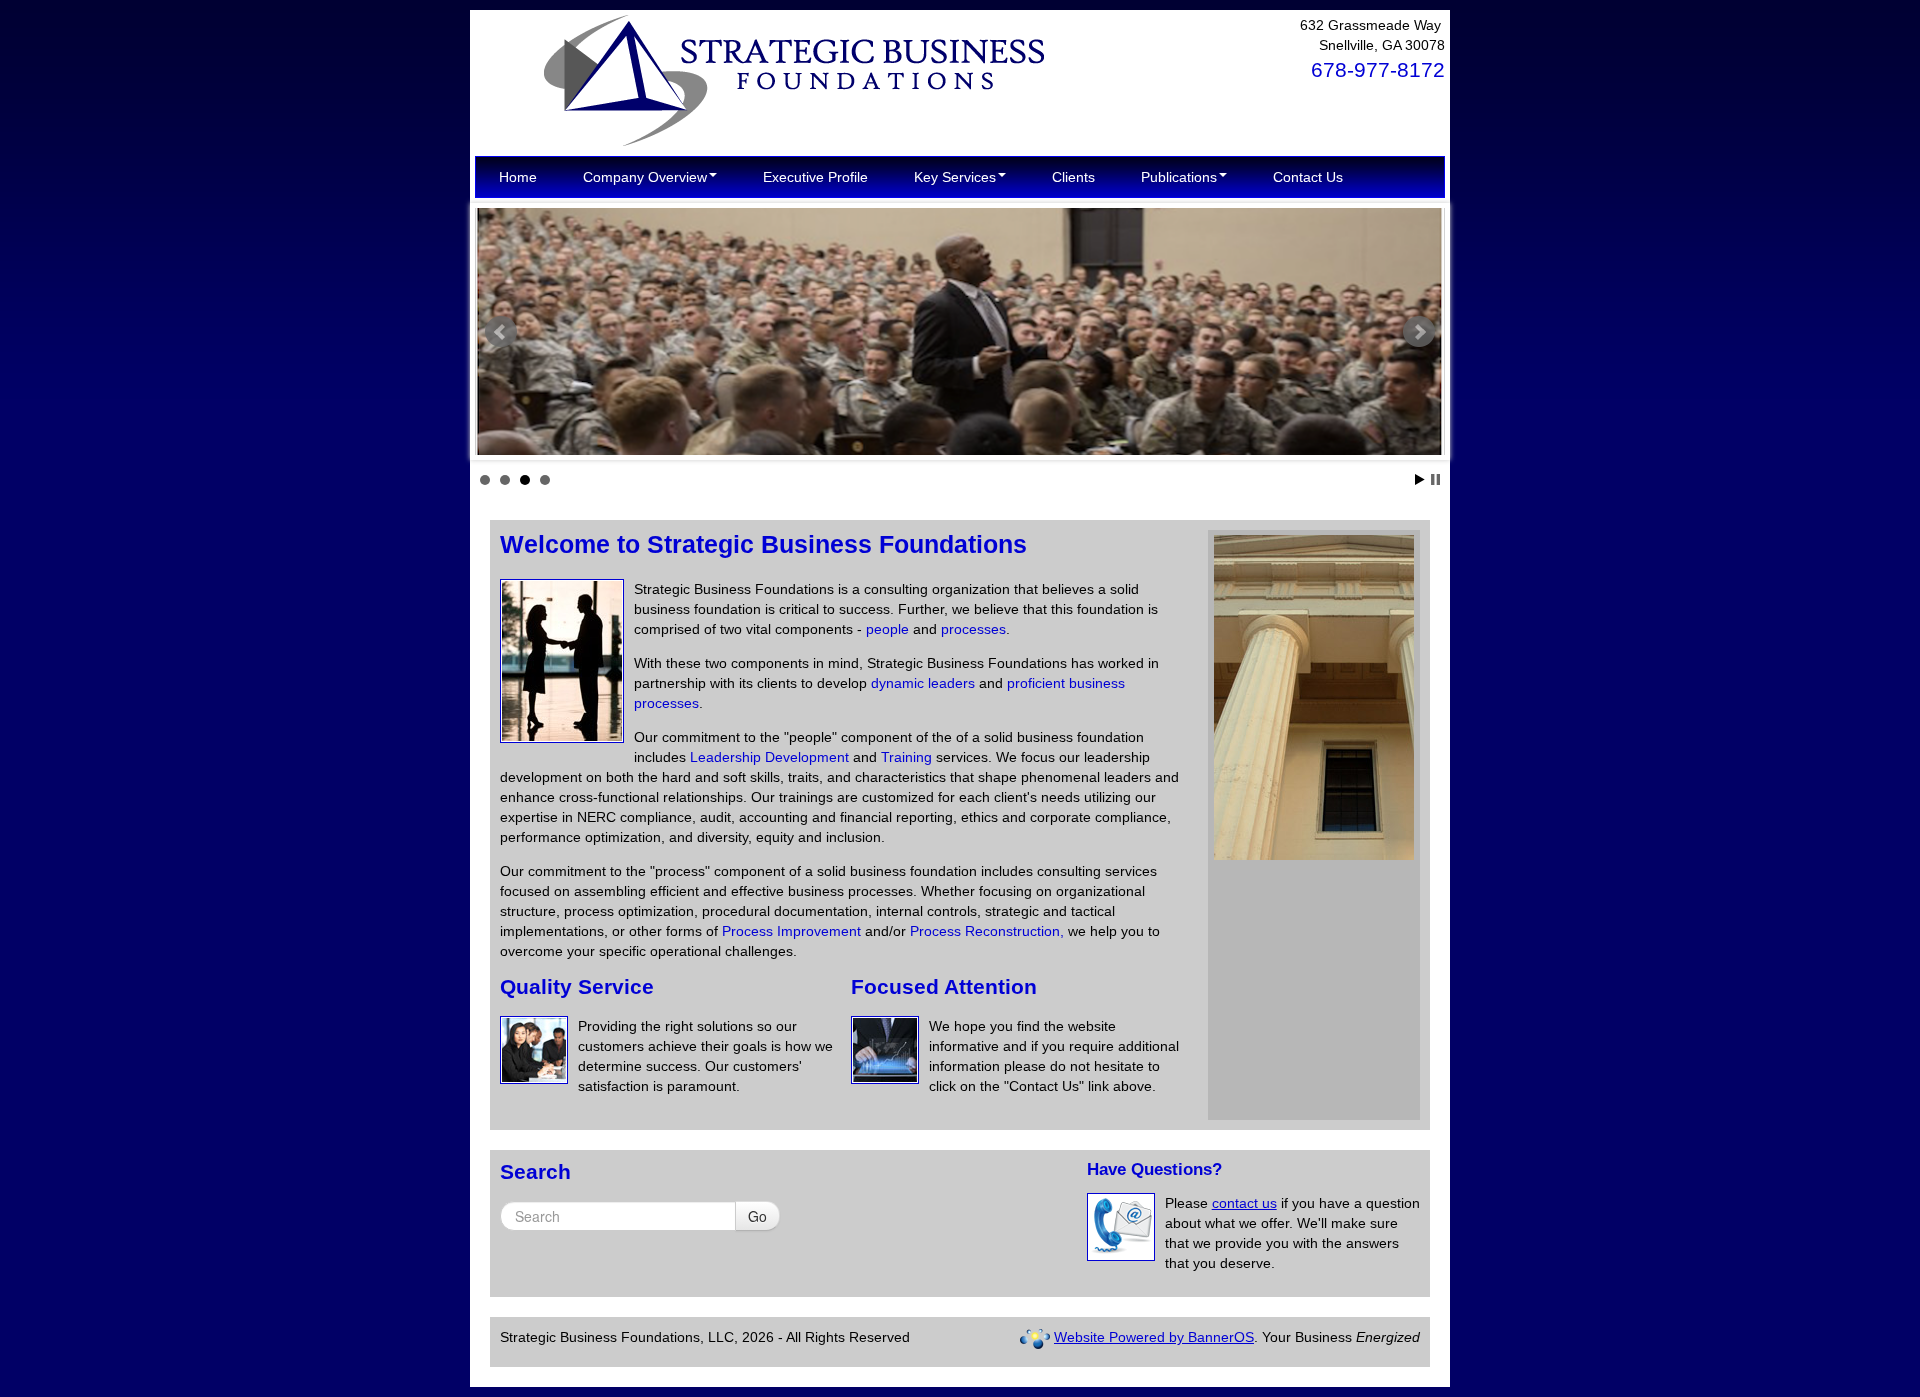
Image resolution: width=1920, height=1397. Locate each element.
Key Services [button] (955, 177)
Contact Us (1308, 177)
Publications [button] (1179, 177)
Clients (1073, 177)
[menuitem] (518, 177)
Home (518, 177)
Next (1419, 332)
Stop (1435, 479)
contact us (1244, 1203)
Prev (501, 332)
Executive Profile (815, 177)
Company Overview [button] (645, 177)
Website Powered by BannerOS (1154, 1337)
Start (1420, 479)
